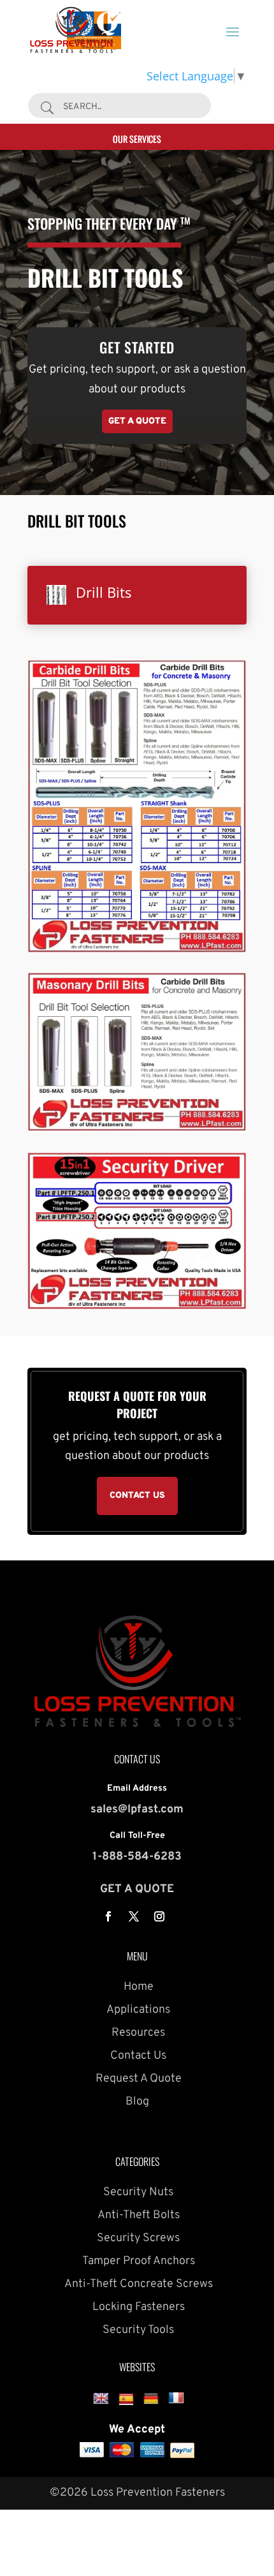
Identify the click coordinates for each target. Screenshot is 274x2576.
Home (137, 1987)
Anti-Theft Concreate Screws (137, 2284)
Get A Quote (137, 421)
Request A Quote (137, 2079)
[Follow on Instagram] (159, 1916)
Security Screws (137, 2238)
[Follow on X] (134, 1916)
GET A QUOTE (137, 1889)
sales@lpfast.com (137, 1810)
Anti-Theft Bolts (137, 2215)
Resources (137, 2033)
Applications (137, 2010)
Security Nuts (137, 2192)
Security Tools (137, 2330)
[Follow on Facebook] (108, 1916)
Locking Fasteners (137, 2307)
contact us (137, 1496)
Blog (137, 2102)
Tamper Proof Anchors (137, 2261)
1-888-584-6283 (137, 1857)
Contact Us (137, 2056)
